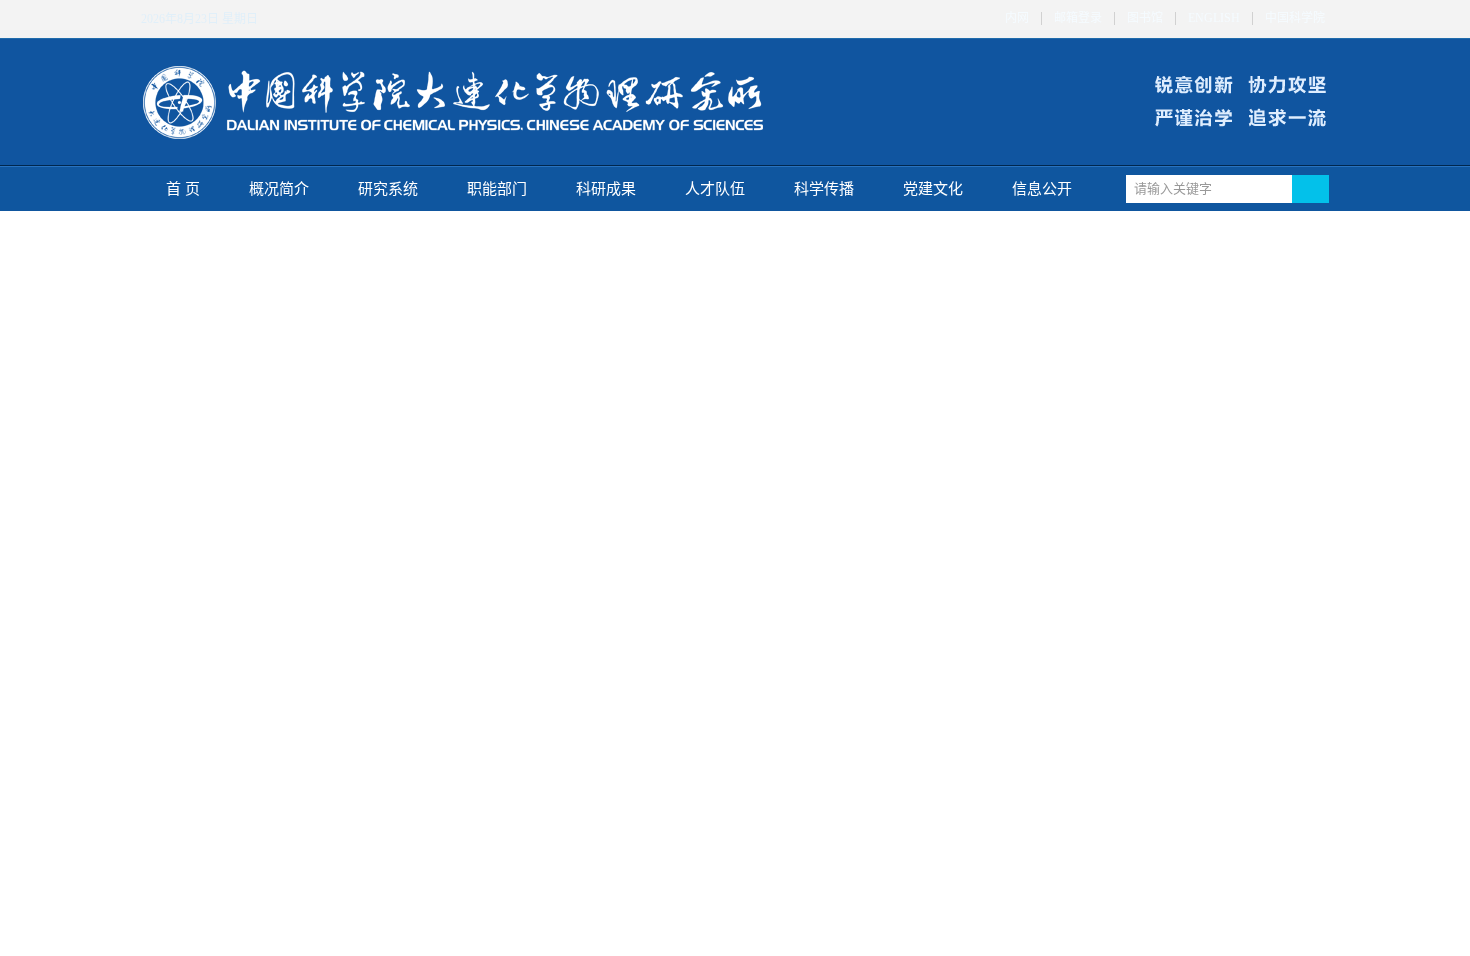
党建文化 (933, 189)
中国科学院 (1295, 18)
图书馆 (1145, 18)
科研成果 (606, 189)
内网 (1017, 18)
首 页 (183, 189)
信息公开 (1042, 189)
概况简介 (279, 189)
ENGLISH (1214, 18)
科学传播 (824, 189)
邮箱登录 (1078, 18)
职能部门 (497, 189)
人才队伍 (715, 189)
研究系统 (388, 189)
